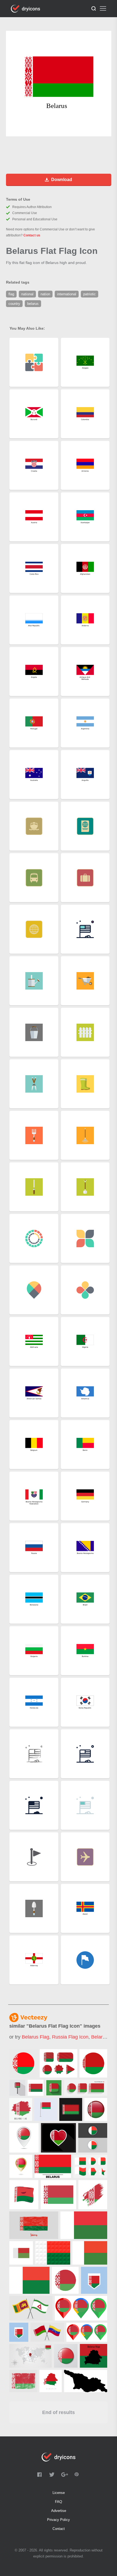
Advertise (59, 2511)
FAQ (59, 2502)
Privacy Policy (59, 2520)
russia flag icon (70, 2037)
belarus (99, 2037)
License (59, 2493)
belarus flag (36, 2037)
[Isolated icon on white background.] (65, 2280)
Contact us (32, 235)
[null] (23, 2063)
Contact (59, 2529)
